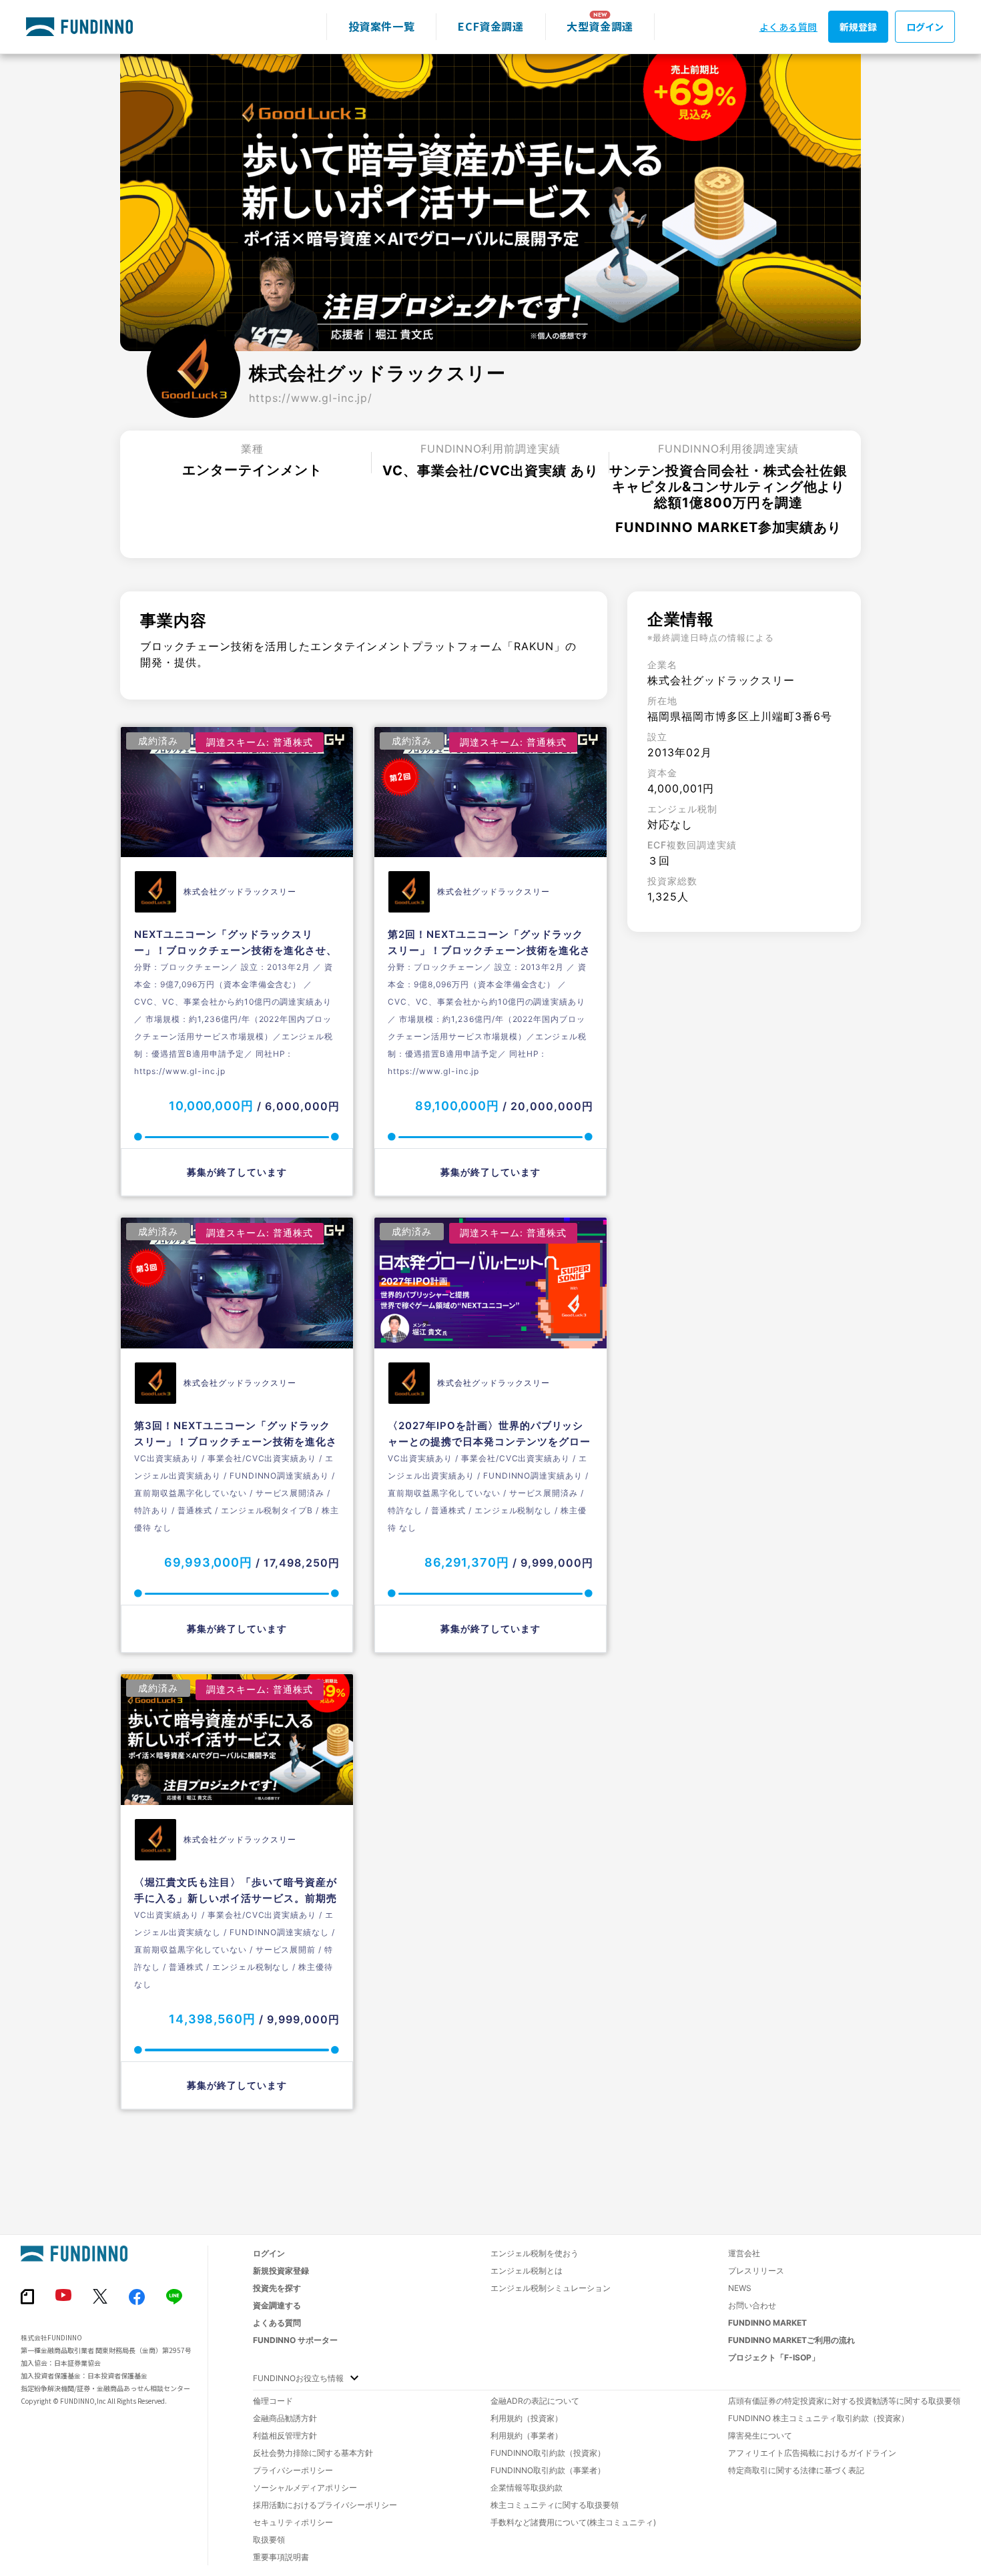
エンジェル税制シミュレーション (551, 2288)
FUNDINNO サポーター (295, 2340)
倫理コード (273, 2401)
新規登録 (858, 27)
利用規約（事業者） (527, 2435)
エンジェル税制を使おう (535, 2253)
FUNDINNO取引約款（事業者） (548, 2470)
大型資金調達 (600, 26)
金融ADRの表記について (535, 2401)
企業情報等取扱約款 (527, 2488)
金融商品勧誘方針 (285, 2418)
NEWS (740, 2288)
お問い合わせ (752, 2305)
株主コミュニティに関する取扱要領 (555, 2505)
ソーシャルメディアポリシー (305, 2488)
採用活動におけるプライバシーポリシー (325, 2505)
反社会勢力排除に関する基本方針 (313, 2453)
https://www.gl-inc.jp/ (311, 398)
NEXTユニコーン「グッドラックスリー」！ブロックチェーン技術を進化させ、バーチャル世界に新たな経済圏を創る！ (236, 950)
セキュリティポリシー (293, 2522)
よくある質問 (788, 27)
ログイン (925, 27)
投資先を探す (277, 2288)
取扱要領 (269, 2540)
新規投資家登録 (281, 2271)
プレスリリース (756, 2271)
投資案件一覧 (382, 26)
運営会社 (744, 2253)
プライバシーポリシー (293, 2470)
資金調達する (277, 2305)
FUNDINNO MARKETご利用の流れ (791, 2340)
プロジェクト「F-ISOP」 (774, 2357)
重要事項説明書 (281, 2557)
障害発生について (760, 2435)
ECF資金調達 (490, 26)
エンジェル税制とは (527, 2271)
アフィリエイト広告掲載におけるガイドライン (812, 2453)
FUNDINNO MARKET (767, 2323)
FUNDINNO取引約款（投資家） (548, 2453)
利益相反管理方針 (285, 2435)
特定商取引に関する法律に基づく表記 (796, 2470)
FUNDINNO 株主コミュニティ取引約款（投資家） (819, 2418)
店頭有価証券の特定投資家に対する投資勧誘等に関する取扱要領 (844, 2401)
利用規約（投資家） (527, 2418)
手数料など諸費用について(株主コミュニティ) (573, 2522)
